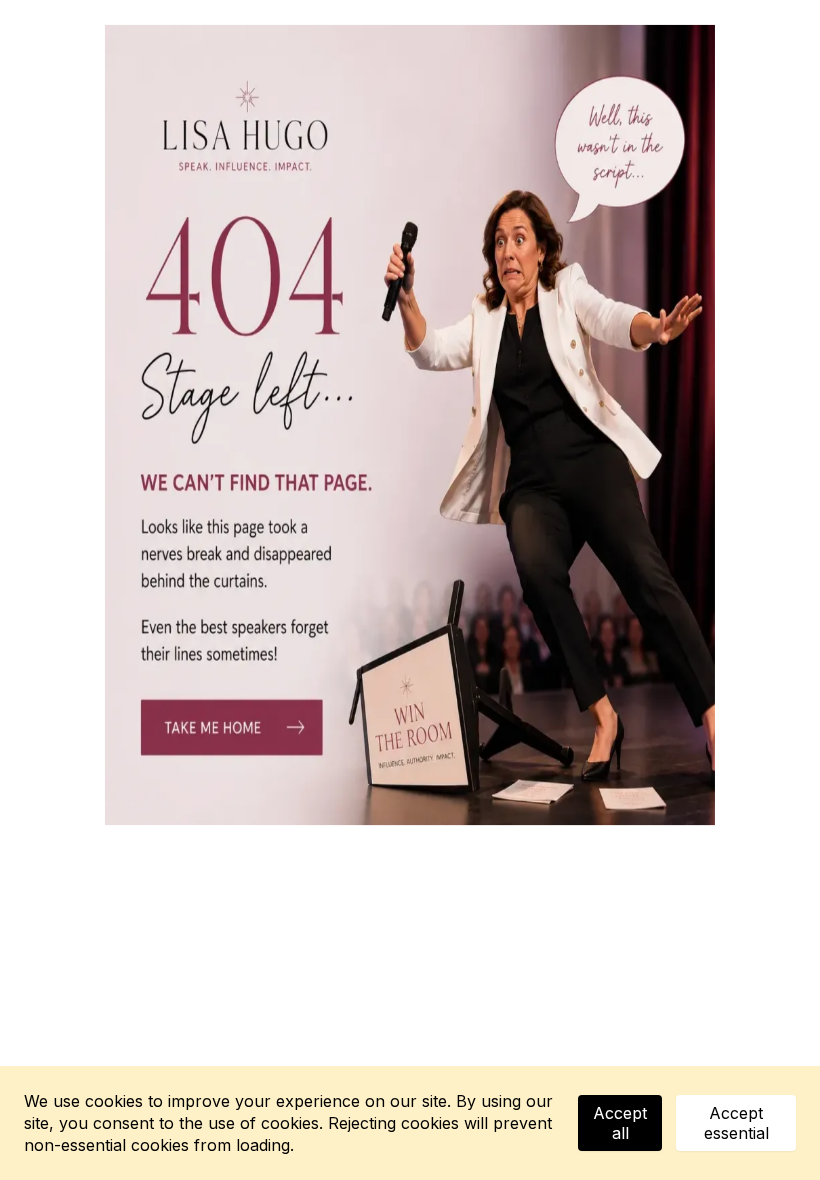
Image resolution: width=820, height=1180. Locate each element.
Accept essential (736, 1123)
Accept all (620, 1123)
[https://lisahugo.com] (410, 425)
